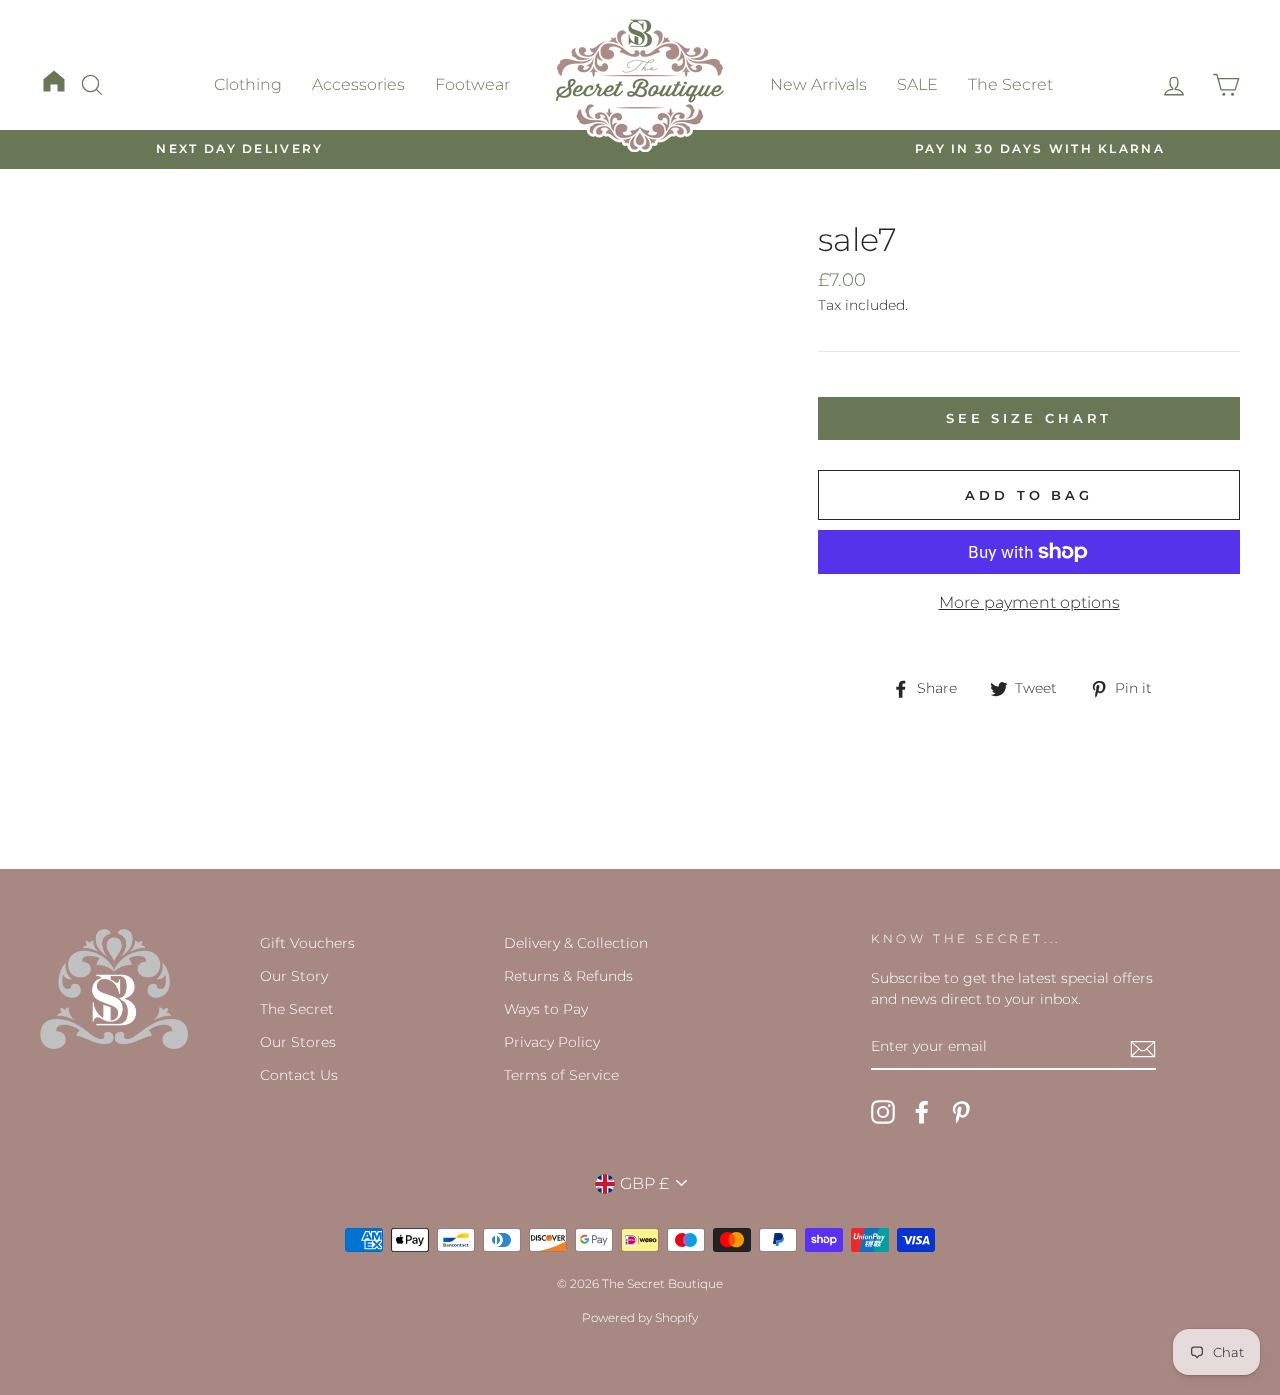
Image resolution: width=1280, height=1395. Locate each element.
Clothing (248, 84)
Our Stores (298, 1042)
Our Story (294, 976)
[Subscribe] (1143, 1048)
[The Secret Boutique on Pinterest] (961, 1112)
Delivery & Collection (576, 943)
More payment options (1029, 602)
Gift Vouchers (307, 943)
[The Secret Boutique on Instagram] (883, 1112)
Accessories (358, 84)
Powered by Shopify (640, 1317)
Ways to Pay (546, 1009)
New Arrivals (818, 84)
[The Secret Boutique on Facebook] (922, 1112)
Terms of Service (561, 1075)
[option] (240, 149)
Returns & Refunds (568, 976)
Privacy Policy (552, 1042)
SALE (917, 84)
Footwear (472, 84)
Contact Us (299, 1075)
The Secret (1010, 84)
